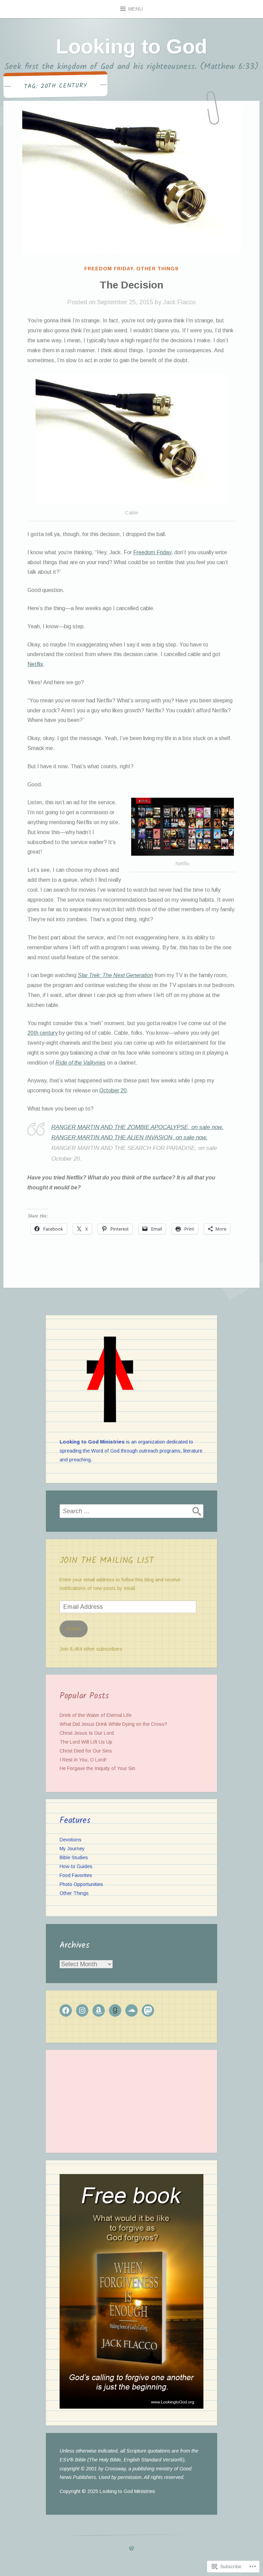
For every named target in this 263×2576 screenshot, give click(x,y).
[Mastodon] (148, 2010)
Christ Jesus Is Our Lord (87, 1733)
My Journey (72, 1849)
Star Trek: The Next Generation (115, 975)
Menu (136, 9)
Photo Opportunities (81, 1884)
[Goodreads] (115, 2010)
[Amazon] (99, 2010)
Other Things (158, 269)
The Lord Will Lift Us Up (86, 1742)
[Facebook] (66, 2010)
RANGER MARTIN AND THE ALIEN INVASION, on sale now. (129, 1137)
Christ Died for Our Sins (86, 1751)
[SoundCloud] (131, 2010)
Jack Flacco (179, 302)
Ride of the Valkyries (80, 1063)
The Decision (131, 285)
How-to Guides (76, 1866)
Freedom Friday (109, 269)
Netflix (35, 664)
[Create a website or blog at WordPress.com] (131, 2549)
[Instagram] (82, 2010)
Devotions (71, 1840)
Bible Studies (74, 1857)
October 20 (113, 1090)
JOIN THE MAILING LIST (107, 1560)
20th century (42, 1033)
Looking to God (131, 46)
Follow (74, 1629)
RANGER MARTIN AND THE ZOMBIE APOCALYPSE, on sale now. (137, 1127)
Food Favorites (76, 1875)
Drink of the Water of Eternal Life (96, 1715)
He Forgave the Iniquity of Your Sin (97, 1768)
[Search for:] (131, 1511)
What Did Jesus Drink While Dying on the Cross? (113, 1724)
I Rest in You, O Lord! (83, 1760)
